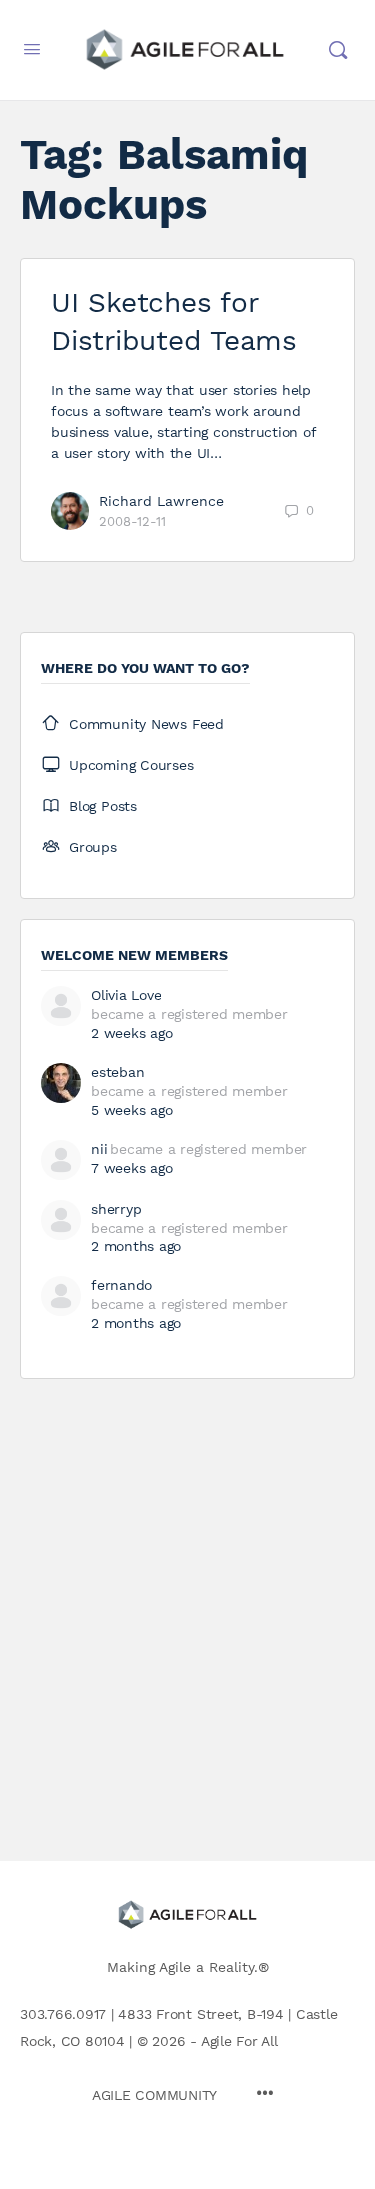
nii (99, 1149)
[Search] (338, 50)
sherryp (116, 1209)
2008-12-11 (132, 521)
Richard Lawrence (161, 501)
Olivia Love (126, 995)
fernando (121, 1285)
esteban (117, 1072)
